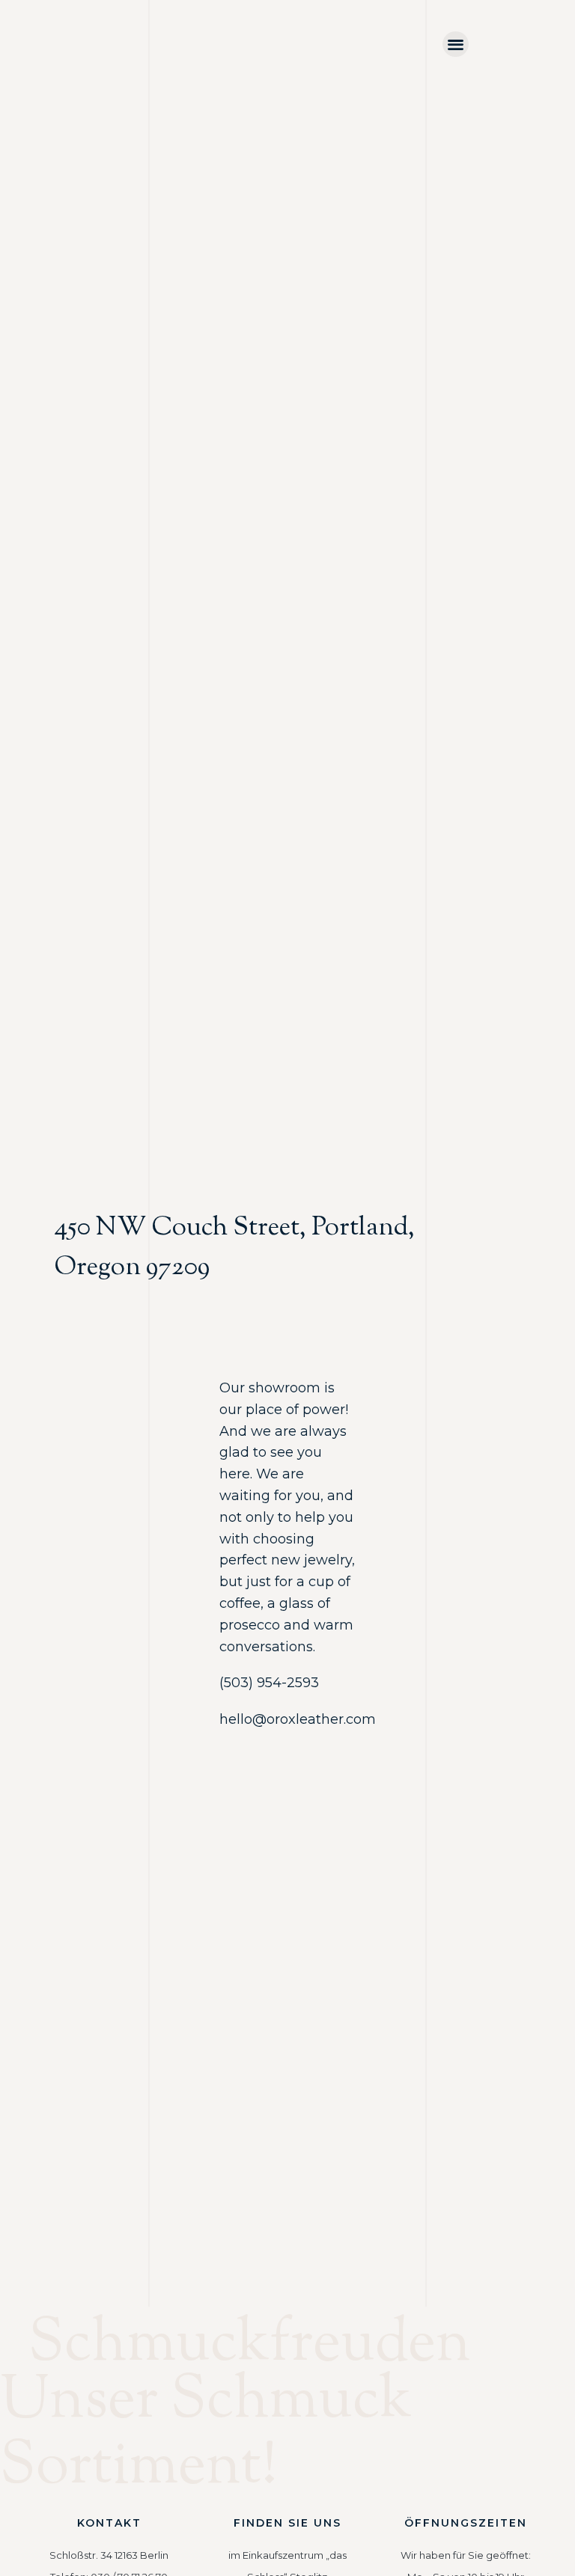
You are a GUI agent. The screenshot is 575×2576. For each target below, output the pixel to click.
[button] (456, 45)
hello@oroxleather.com (298, 1719)
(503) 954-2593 (269, 1683)
